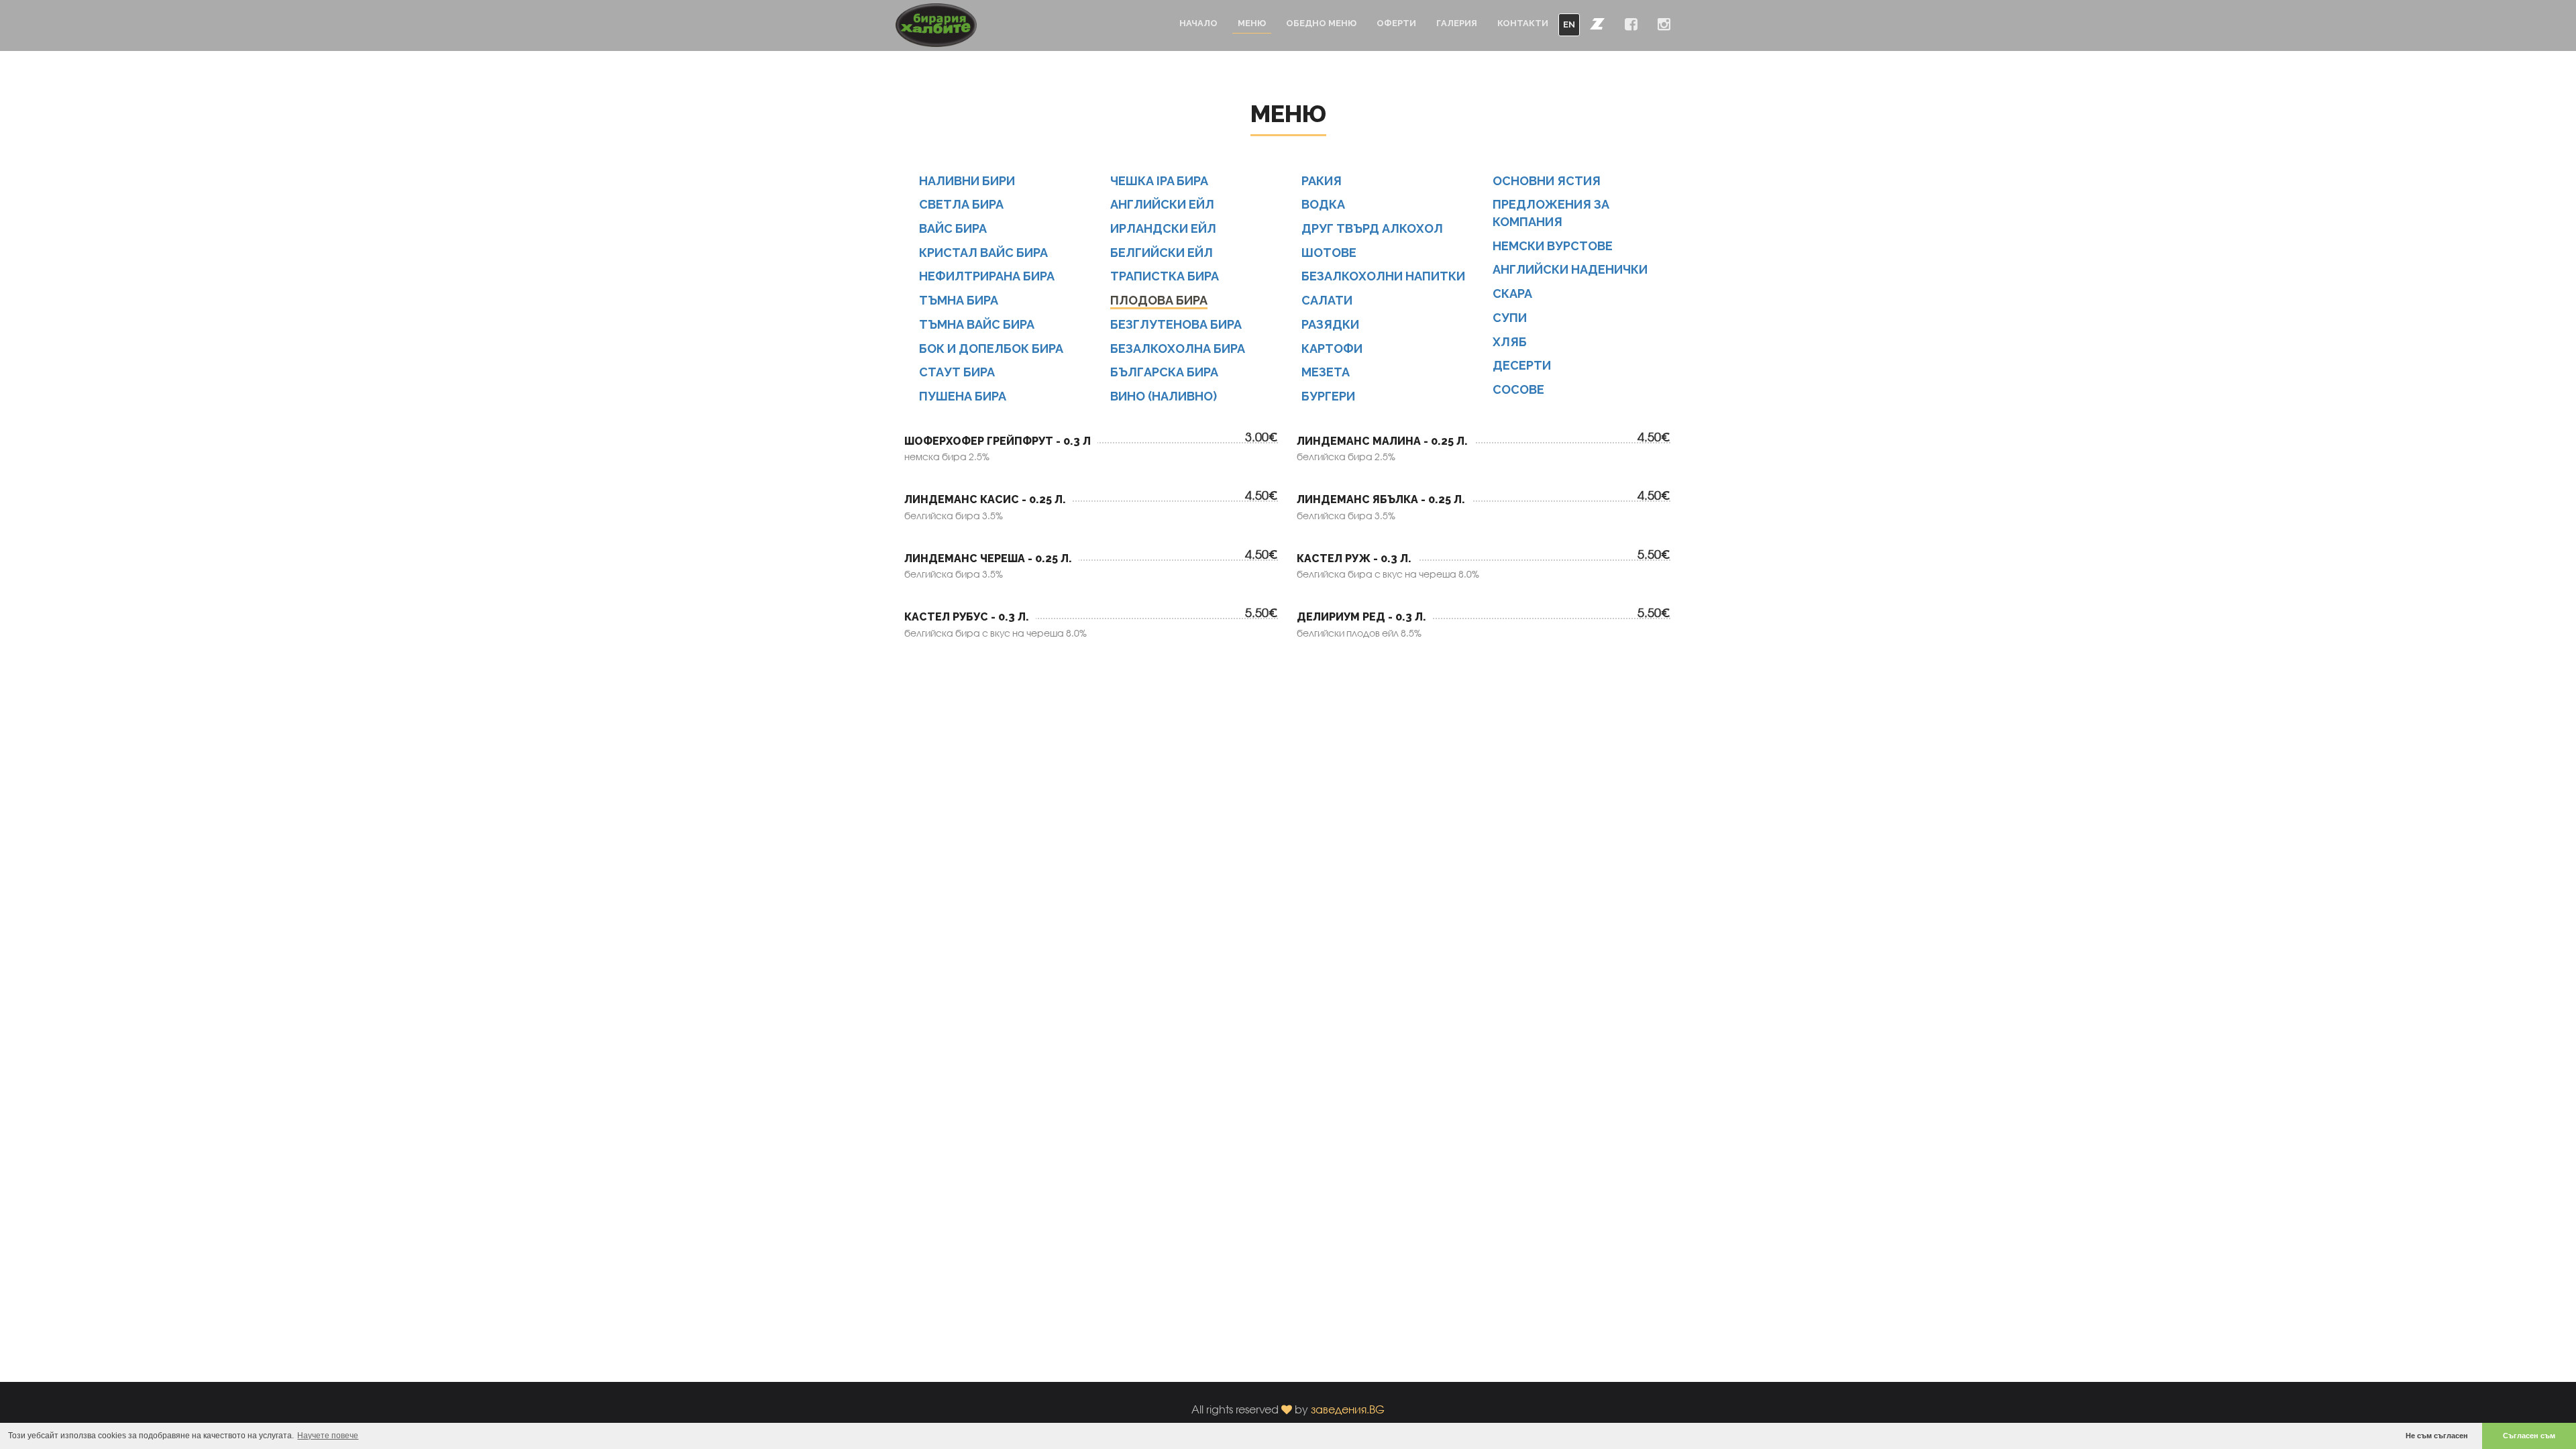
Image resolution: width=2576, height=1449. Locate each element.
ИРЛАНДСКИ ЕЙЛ (1163, 228)
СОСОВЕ (1518, 389)
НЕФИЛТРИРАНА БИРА (987, 276)
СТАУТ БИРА (957, 372)
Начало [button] (1198, 23)
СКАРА (1512, 293)
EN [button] (1569, 24)
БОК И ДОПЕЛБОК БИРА (991, 348)
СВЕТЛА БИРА (961, 204)
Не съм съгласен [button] (2437, 1436)
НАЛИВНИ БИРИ (967, 181)
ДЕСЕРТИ (1522, 365)
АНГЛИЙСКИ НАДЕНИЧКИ (1570, 269)
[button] (1597, 23)
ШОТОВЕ (1329, 253)
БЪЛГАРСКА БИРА (1164, 372)
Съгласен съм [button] (2529, 1436)
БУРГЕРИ (1328, 396)
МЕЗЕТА (1326, 372)
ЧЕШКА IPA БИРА (1159, 181)
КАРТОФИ (1332, 348)
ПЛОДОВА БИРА (1159, 300)
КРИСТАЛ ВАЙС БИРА (983, 253)
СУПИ (1510, 318)
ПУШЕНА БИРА (963, 396)
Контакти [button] (1523, 23)
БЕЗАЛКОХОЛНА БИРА (1178, 348)
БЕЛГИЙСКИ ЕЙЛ (1162, 253)
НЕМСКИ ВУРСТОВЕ (1553, 246)
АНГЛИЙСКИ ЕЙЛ (1162, 204)
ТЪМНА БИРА (959, 300)
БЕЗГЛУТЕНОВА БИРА (1176, 324)
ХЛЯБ (1510, 342)
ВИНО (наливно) (1164, 396)
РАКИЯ (1322, 181)
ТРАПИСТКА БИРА (1165, 276)
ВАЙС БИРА (953, 228)
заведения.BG (1348, 1409)
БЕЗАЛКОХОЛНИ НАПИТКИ (1383, 276)
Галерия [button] (1457, 23)
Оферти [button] (1396, 23)
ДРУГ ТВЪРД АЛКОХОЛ (1372, 228)
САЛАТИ (1327, 300)
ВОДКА (1323, 204)
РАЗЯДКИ (1330, 324)
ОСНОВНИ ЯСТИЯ (1547, 181)
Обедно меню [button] (1321, 23)
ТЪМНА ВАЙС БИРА (977, 324)
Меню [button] (1252, 23)
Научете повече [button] (328, 1436)
